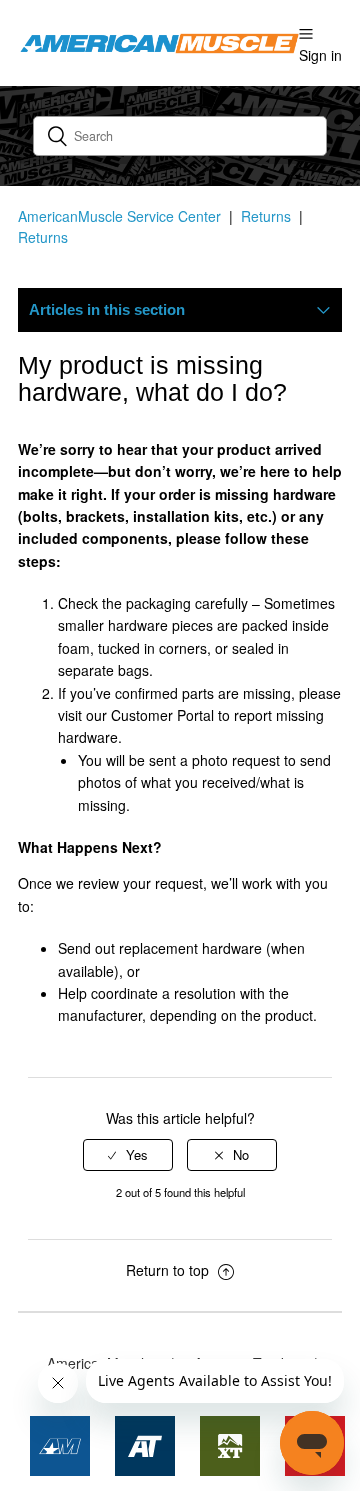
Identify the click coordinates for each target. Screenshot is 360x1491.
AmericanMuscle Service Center (119, 216)
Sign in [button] (320, 55)
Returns (266, 216)
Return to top (169, 1270)
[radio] (128, 1155)
